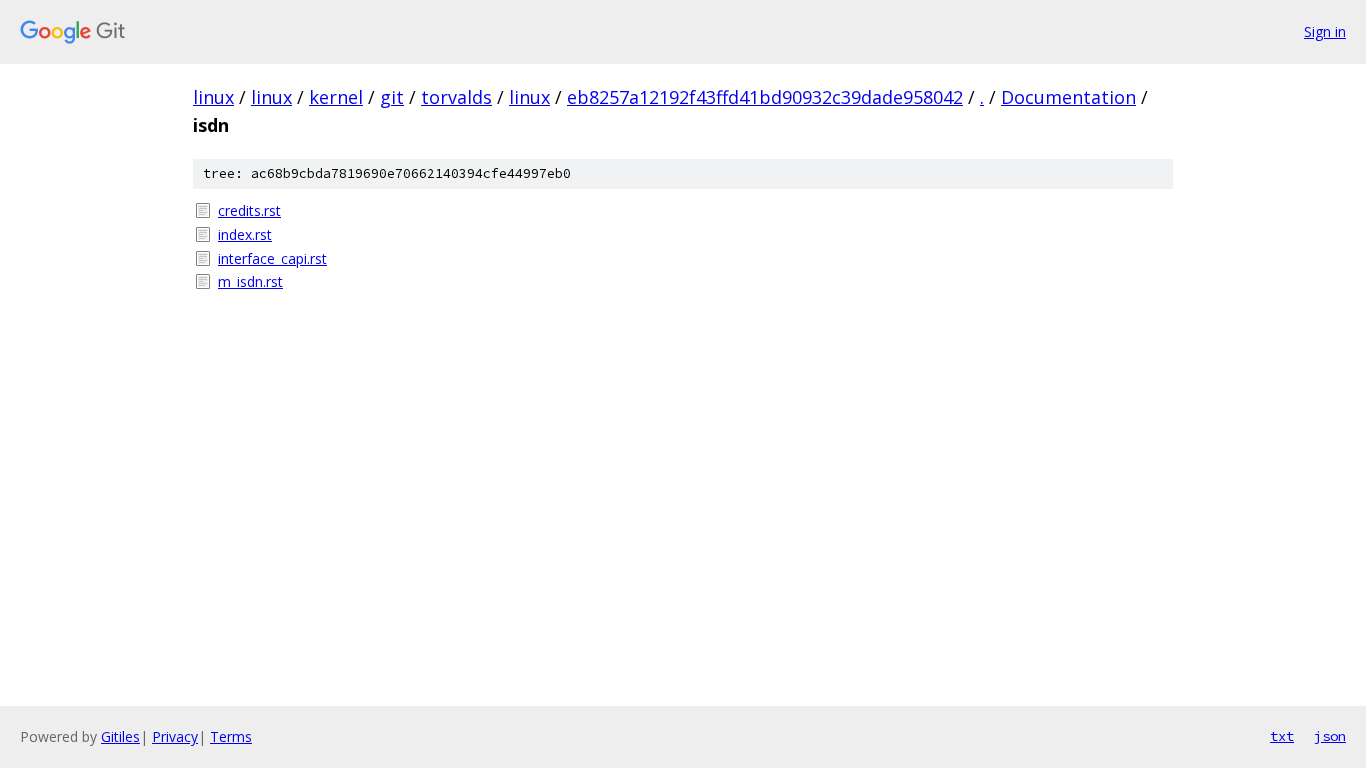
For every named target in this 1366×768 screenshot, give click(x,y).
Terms (231, 736)
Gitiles (120, 736)
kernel (336, 97)
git (392, 97)
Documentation (1068, 97)
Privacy (175, 736)
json (1330, 736)
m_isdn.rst (250, 281)
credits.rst (249, 210)
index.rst (245, 234)
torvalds (456, 97)
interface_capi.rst (272, 258)
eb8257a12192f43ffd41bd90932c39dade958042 (765, 97)
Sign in (1325, 31)
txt (1282, 736)
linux (213, 97)
